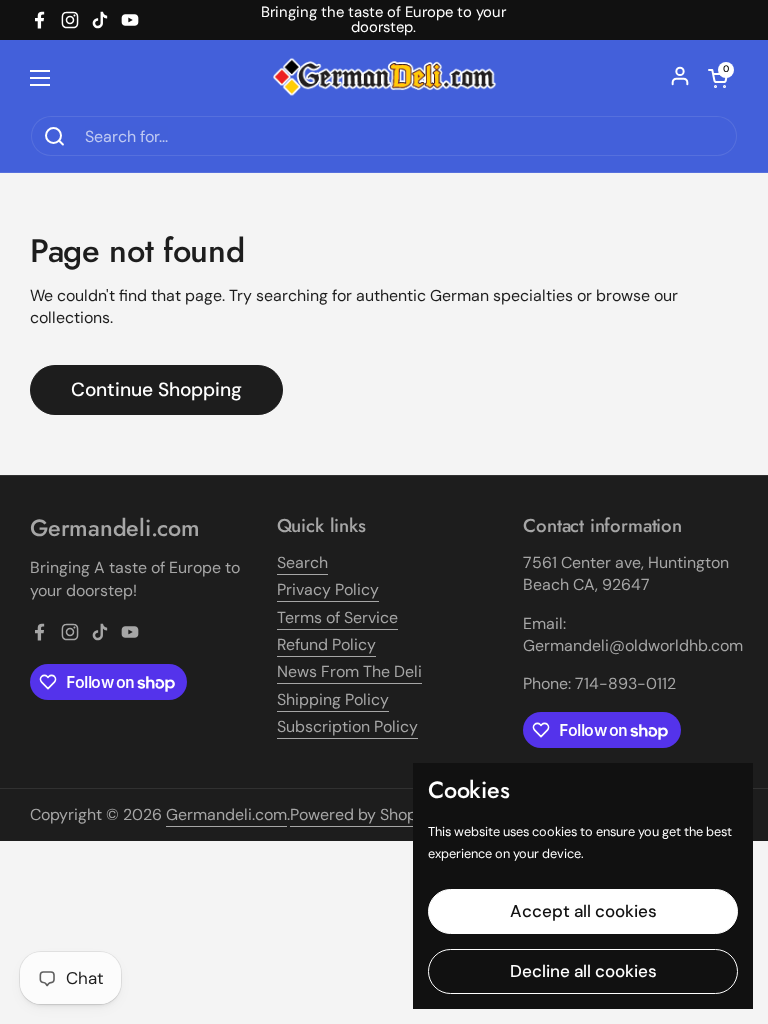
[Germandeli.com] (384, 77)
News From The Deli (349, 671)
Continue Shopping (156, 389)
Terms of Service (337, 617)
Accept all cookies (583, 911)
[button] (718, 78)
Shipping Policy (333, 699)
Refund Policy (326, 644)
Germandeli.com (226, 814)
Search (302, 562)
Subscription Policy (347, 726)
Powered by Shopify (362, 814)
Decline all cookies (583, 971)
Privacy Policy (328, 589)
